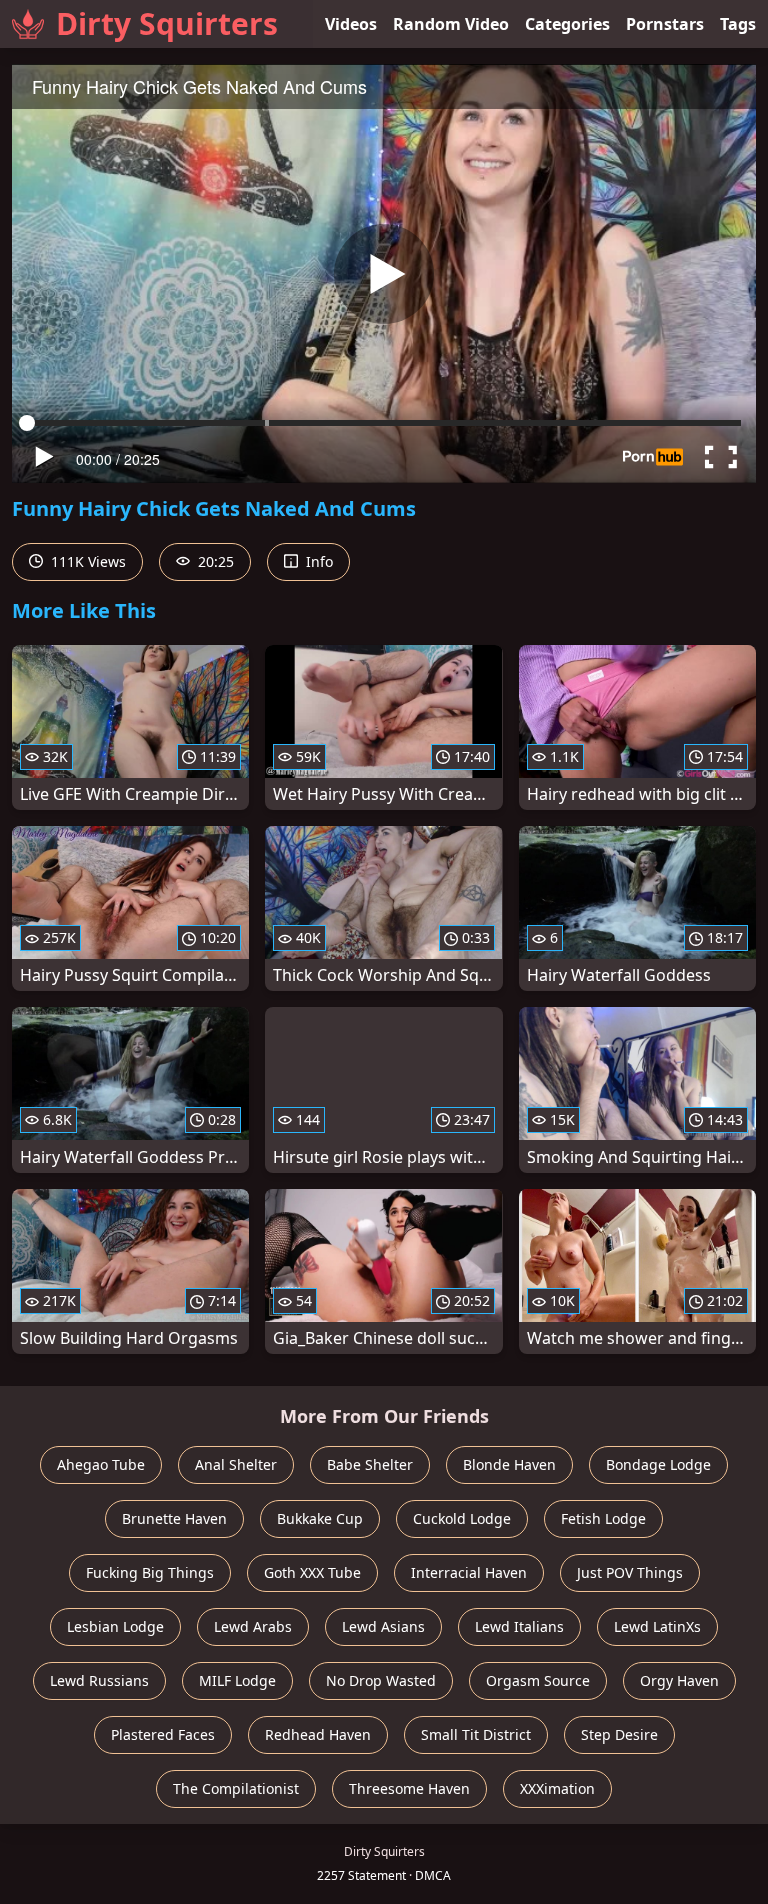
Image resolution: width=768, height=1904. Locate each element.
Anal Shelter (236, 1464)
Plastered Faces (163, 1734)
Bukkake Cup (320, 1518)
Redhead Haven (318, 1734)
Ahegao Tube (101, 1464)
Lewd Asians (383, 1626)
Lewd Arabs (253, 1626)
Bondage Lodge (658, 1464)
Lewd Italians (519, 1626)
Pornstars (665, 24)
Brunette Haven (174, 1518)
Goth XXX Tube (312, 1572)
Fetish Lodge (603, 1518)
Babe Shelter (370, 1464)
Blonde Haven (509, 1464)
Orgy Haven (679, 1680)
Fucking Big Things (150, 1572)
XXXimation (557, 1788)
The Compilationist (236, 1788)
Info (317, 561)
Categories (567, 24)
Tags (738, 24)
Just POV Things (630, 1572)
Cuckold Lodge (462, 1518)
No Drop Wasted (381, 1680)
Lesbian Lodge (115, 1626)
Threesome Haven (409, 1788)
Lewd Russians (99, 1680)
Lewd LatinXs (657, 1626)
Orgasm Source (538, 1680)
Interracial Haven (469, 1572)
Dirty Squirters (167, 23)
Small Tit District (476, 1734)
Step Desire (619, 1734)
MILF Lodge (237, 1680)
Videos (351, 24)
